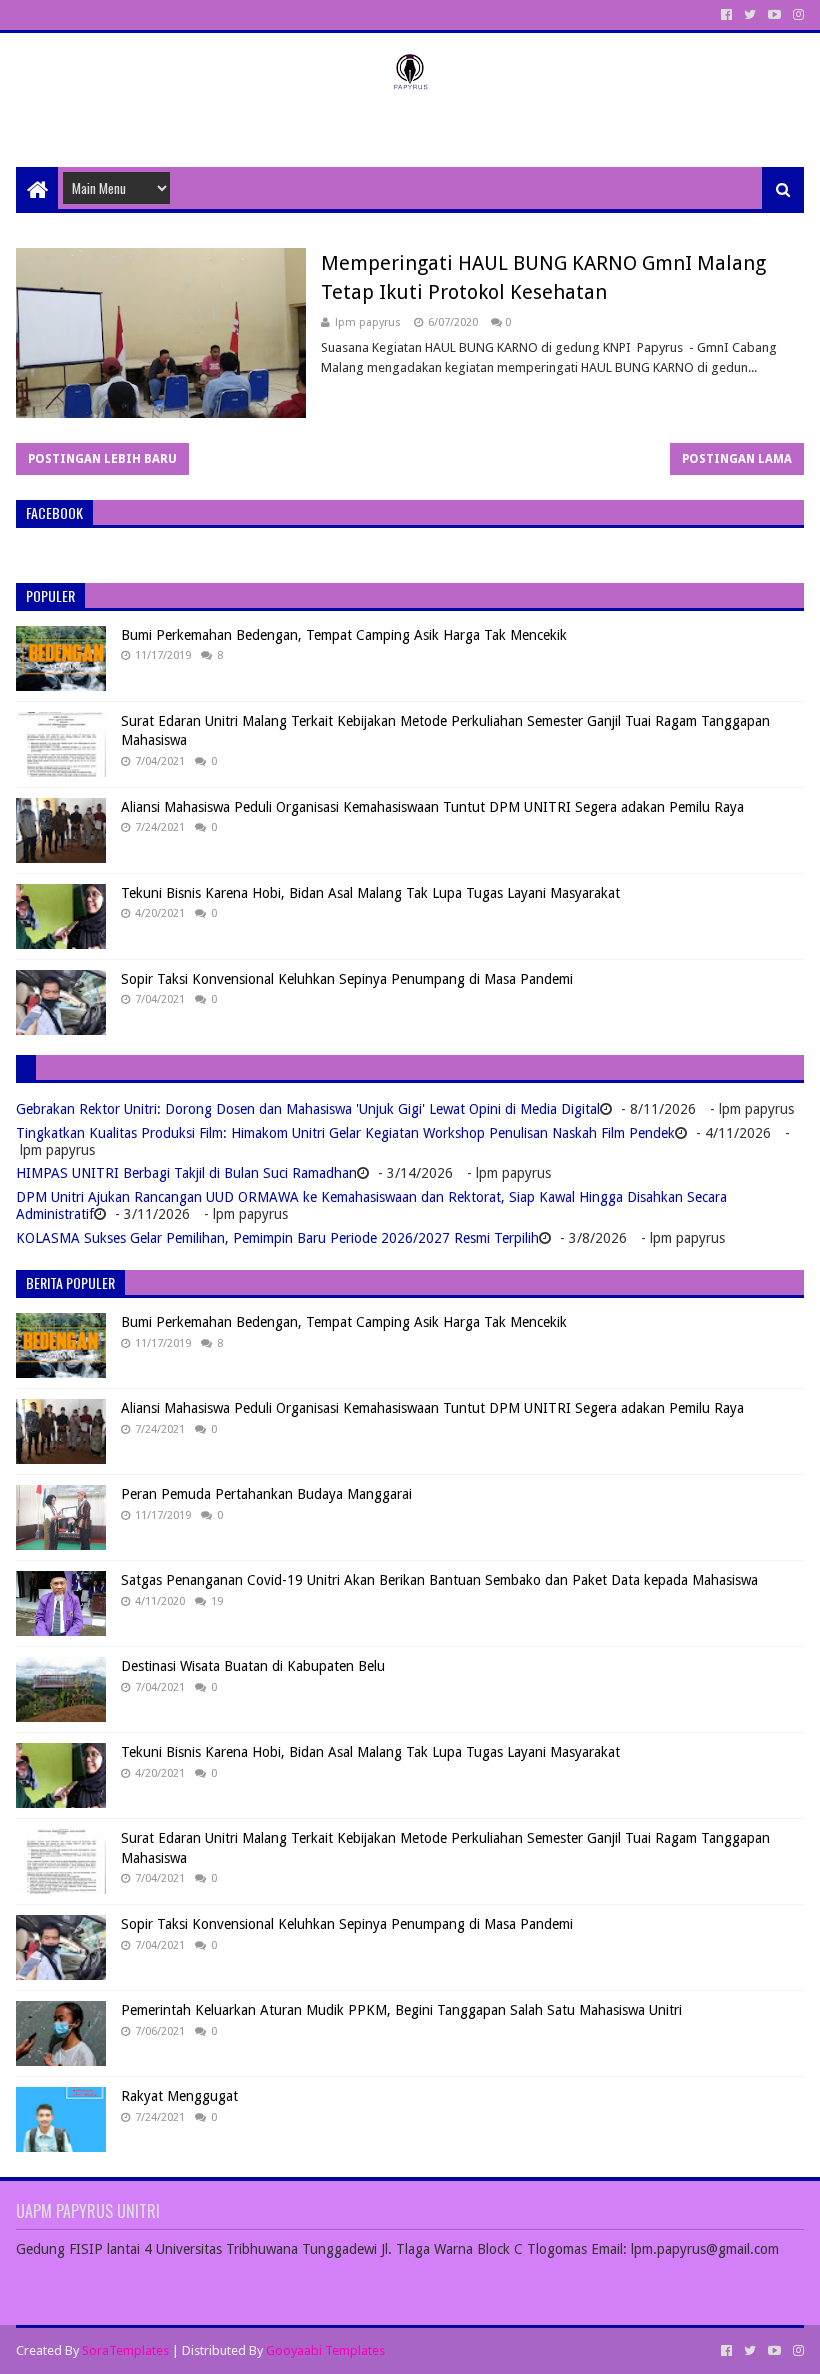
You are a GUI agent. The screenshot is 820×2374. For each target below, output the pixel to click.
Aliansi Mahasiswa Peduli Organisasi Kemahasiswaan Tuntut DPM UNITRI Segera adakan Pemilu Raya (432, 807)
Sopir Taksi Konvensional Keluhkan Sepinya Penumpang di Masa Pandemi (347, 979)
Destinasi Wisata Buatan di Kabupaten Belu (253, 1666)
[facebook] (726, 15)
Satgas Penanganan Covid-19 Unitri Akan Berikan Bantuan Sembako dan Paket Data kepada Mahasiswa (439, 1580)
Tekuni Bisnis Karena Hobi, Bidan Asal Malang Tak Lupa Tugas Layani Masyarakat (370, 893)
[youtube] (774, 15)
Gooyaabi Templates (325, 2350)
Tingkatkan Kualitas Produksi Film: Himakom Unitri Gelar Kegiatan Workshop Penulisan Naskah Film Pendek (345, 1133)
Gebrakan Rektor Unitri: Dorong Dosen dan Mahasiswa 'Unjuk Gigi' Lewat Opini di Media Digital (308, 1109)
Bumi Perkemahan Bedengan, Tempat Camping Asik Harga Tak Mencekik (344, 635)
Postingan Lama (737, 459)
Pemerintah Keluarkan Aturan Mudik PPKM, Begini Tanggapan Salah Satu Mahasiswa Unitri (401, 2010)
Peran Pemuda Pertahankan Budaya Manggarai (266, 1494)
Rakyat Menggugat (179, 2096)
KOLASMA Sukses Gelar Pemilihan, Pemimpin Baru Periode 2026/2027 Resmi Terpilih (277, 1238)
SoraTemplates (125, 2350)
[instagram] (796, 15)
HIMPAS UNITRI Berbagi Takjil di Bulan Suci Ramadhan (186, 1173)
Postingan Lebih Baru (102, 459)
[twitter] (750, 15)
